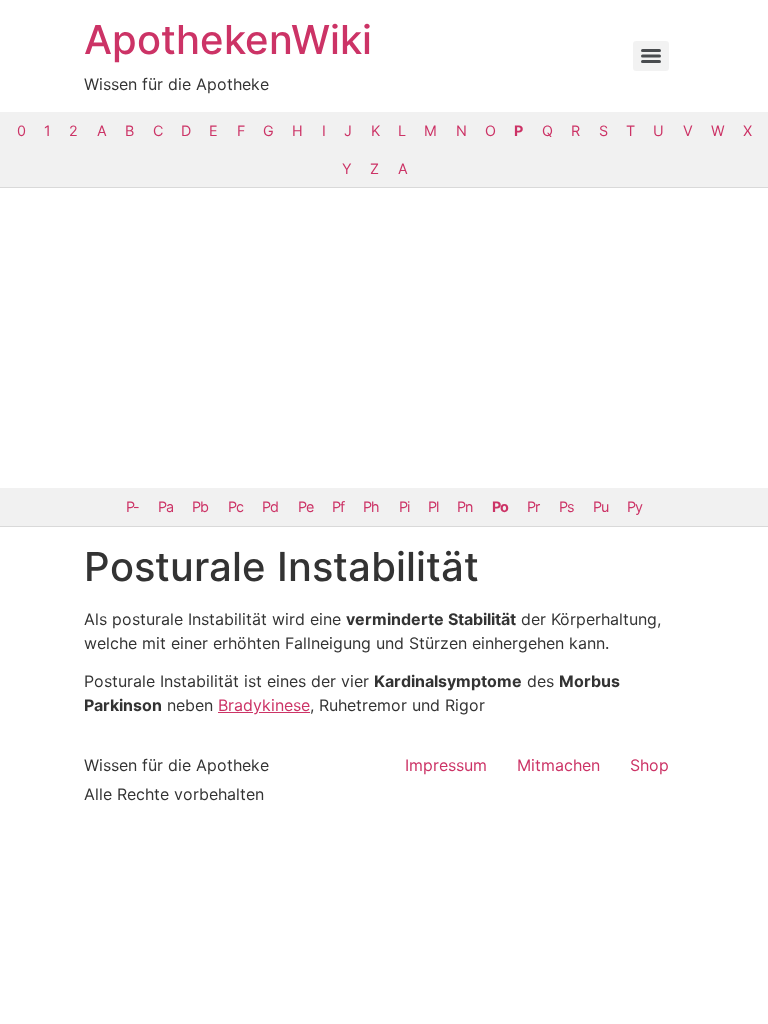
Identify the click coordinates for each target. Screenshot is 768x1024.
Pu (600, 506)
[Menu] (651, 56)
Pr (533, 506)
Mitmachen (558, 765)
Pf (338, 506)
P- (132, 506)
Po (500, 506)
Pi (404, 506)
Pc (235, 506)
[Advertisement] (384, 338)
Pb (200, 506)
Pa (165, 506)
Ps (566, 506)
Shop (649, 765)
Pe (305, 506)
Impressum (446, 765)
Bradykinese (264, 705)
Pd (270, 506)
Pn (464, 506)
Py (634, 506)
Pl (433, 506)
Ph (371, 506)
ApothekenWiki (228, 39)
